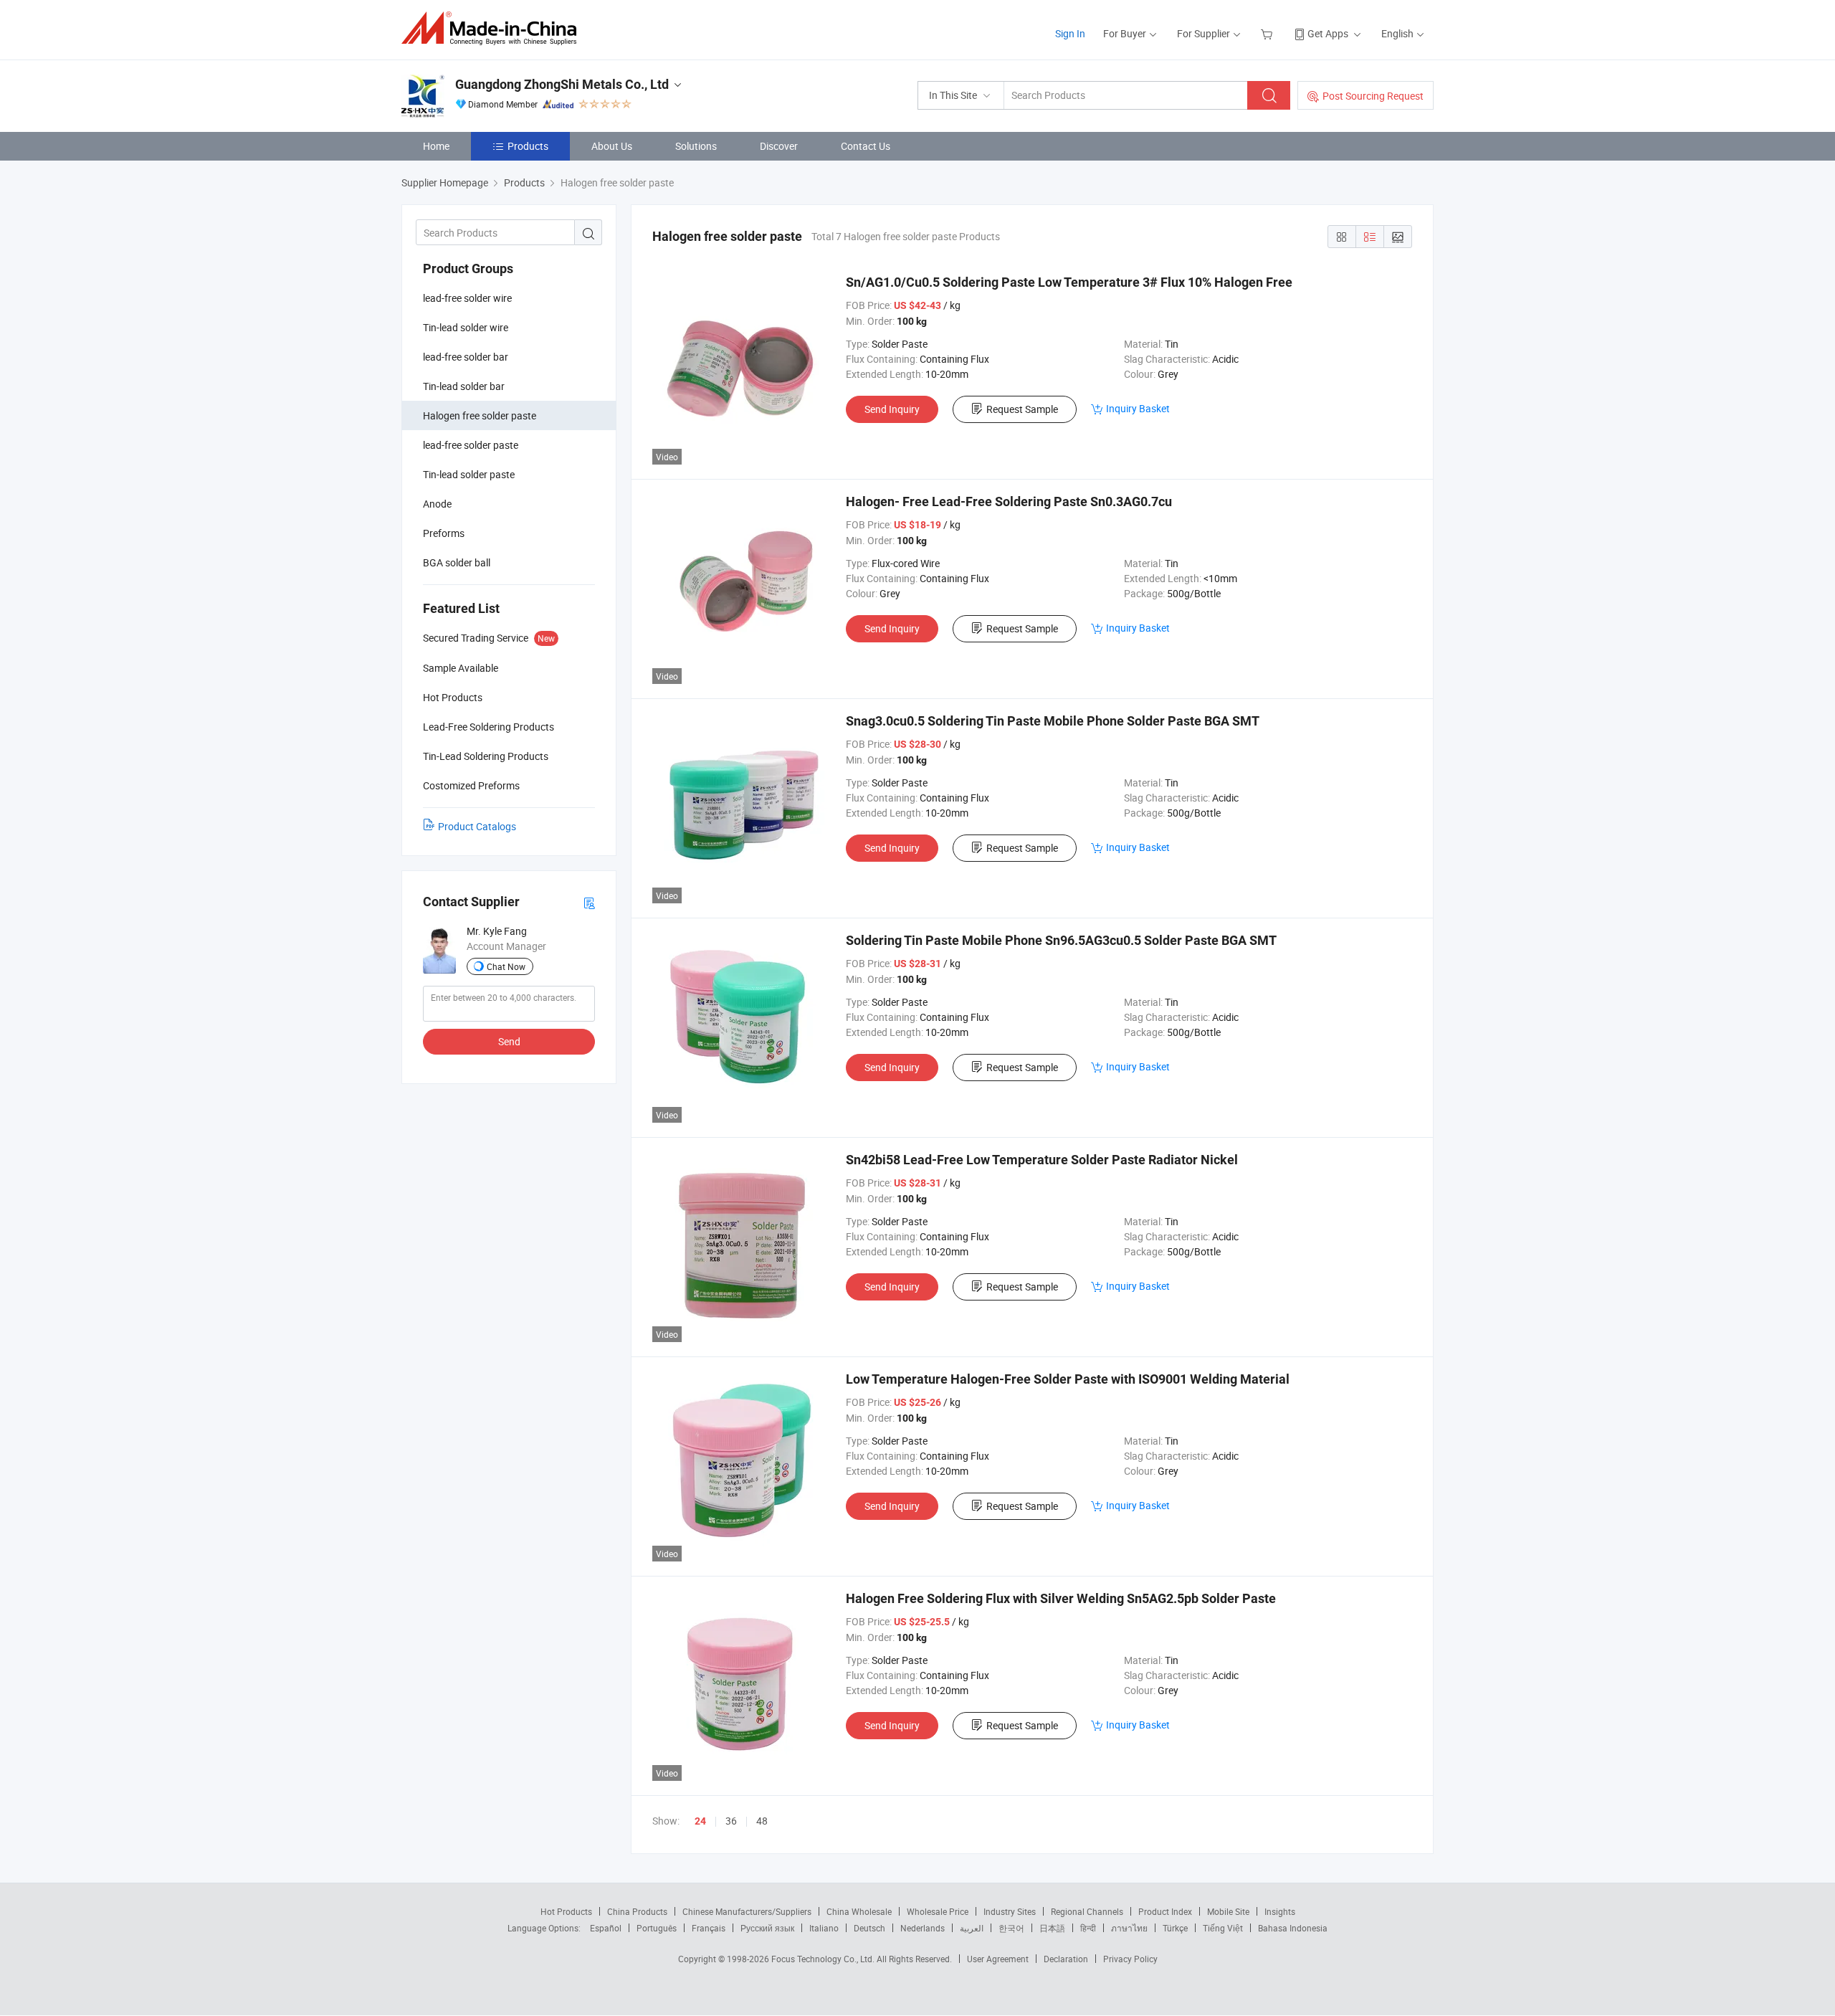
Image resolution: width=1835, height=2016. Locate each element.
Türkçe (1175, 1928)
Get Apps (1328, 33)
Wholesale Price (938, 1911)
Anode (437, 504)
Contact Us (866, 146)
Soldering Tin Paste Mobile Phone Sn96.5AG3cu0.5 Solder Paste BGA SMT (1061, 940)
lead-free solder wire (467, 298)
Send (509, 1041)
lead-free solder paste (471, 445)
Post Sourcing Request (1373, 96)
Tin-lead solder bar (464, 386)
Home (436, 146)
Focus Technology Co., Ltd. (824, 1959)
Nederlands (923, 1928)
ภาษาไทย (1129, 1928)
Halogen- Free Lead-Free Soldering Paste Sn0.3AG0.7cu (1009, 501)
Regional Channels (1087, 1911)
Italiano (824, 1928)
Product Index (1165, 1911)
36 (731, 1821)
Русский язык (767, 1928)
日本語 (1052, 1928)
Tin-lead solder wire (466, 327)
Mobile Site (1228, 1911)
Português (657, 1928)
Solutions (696, 146)
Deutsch (869, 1928)
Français (709, 1928)
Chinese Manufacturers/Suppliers (747, 1911)
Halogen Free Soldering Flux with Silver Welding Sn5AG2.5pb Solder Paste (1061, 1598)
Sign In (1070, 33)
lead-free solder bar (466, 357)
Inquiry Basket (1138, 408)
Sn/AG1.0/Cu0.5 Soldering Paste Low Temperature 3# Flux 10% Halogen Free (1069, 282)
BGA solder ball (457, 562)
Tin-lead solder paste (469, 474)
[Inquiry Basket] (1268, 33)
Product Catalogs (477, 826)
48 (762, 1821)
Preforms (444, 533)
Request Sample (1022, 409)
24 (700, 1821)
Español (606, 1928)
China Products (637, 1911)
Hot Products (566, 1911)
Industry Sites (1010, 1911)
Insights (1280, 1911)
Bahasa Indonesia (1293, 1928)
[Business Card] (589, 902)
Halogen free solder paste (480, 415)
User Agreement (998, 1959)
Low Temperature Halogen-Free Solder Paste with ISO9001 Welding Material (1068, 1379)
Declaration (1066, 1959)
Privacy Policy (1130, 1959)
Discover (779, 146)
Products (528, 146)
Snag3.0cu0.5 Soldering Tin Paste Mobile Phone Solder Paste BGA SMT (1053, 721)
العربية (972, 1928)
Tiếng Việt (1223, 1928)
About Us (612, 146)
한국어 (1011, 1928)
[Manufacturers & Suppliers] (494, 28)
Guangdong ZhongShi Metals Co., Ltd (562, 84)
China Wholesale (859, 1911)
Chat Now (506, 966)
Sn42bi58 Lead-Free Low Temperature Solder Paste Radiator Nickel (1042, 1160)
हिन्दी (1088, 1928)
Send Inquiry (892, 409)
